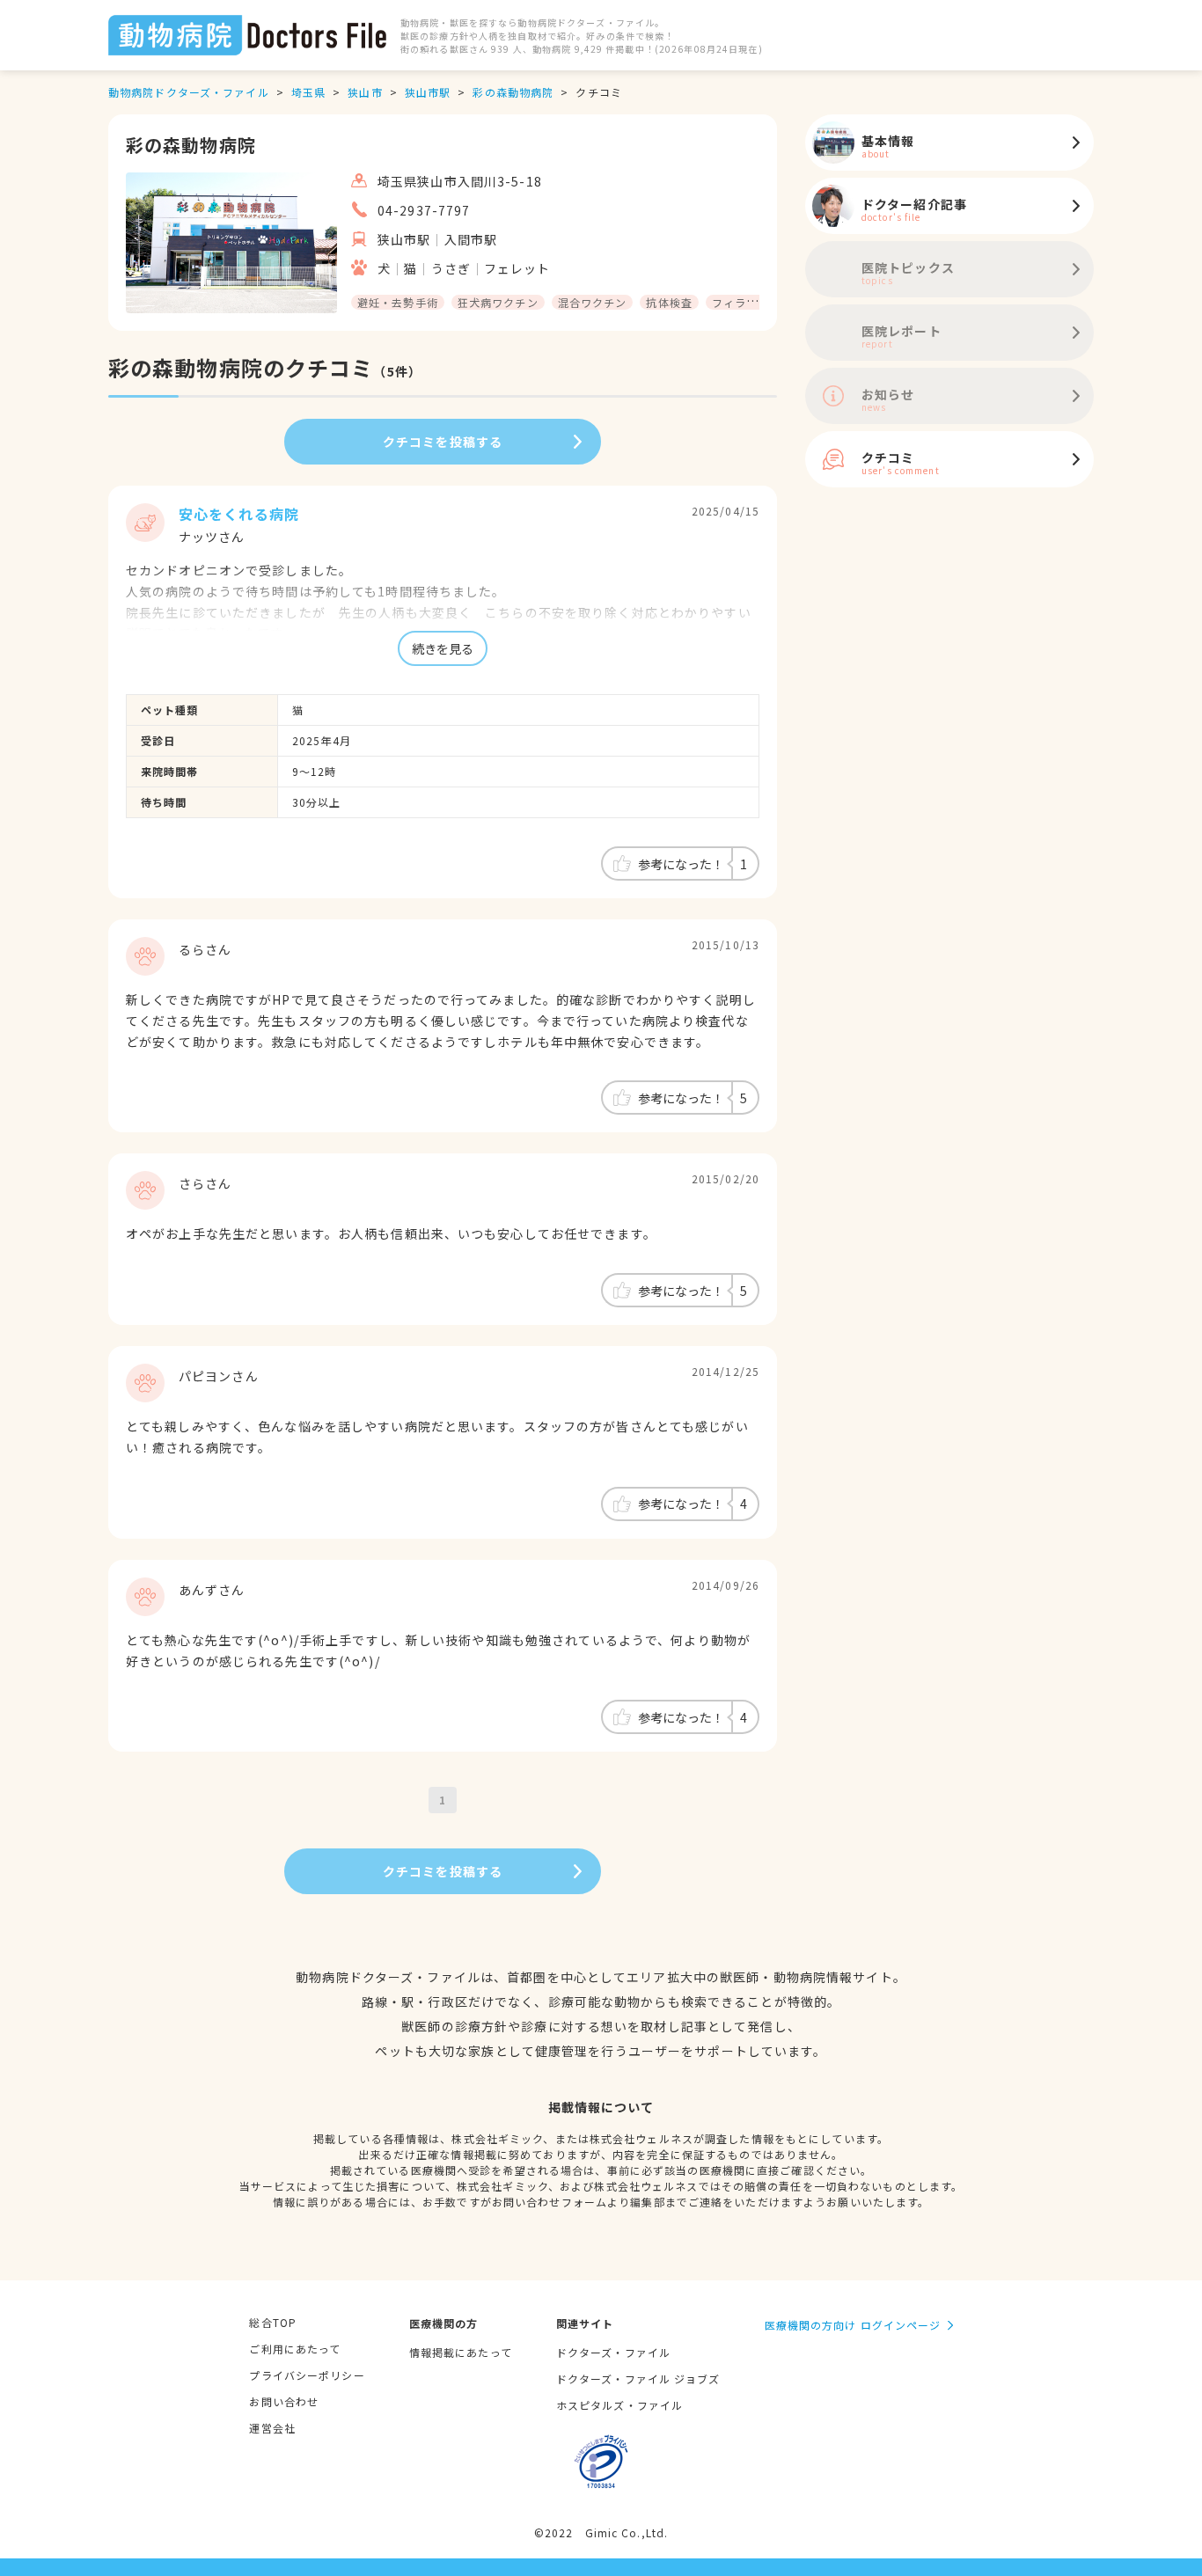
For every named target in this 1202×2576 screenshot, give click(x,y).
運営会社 (272, 2428)
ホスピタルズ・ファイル (619, 2405)
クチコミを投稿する (443, 442)
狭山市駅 (428, 92)
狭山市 (365, 92)
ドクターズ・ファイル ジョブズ (638, 2378)
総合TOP (273, 2322)
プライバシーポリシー (307, 2375)
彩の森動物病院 (513, 92)
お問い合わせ (284, 2401)
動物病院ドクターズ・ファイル (189, 92)
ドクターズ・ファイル (613, 2352)
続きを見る (443, 648)
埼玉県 (308, 92)
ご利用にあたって (295, 2349)
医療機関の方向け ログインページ (853, 2325)
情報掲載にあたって (461, 2352)
